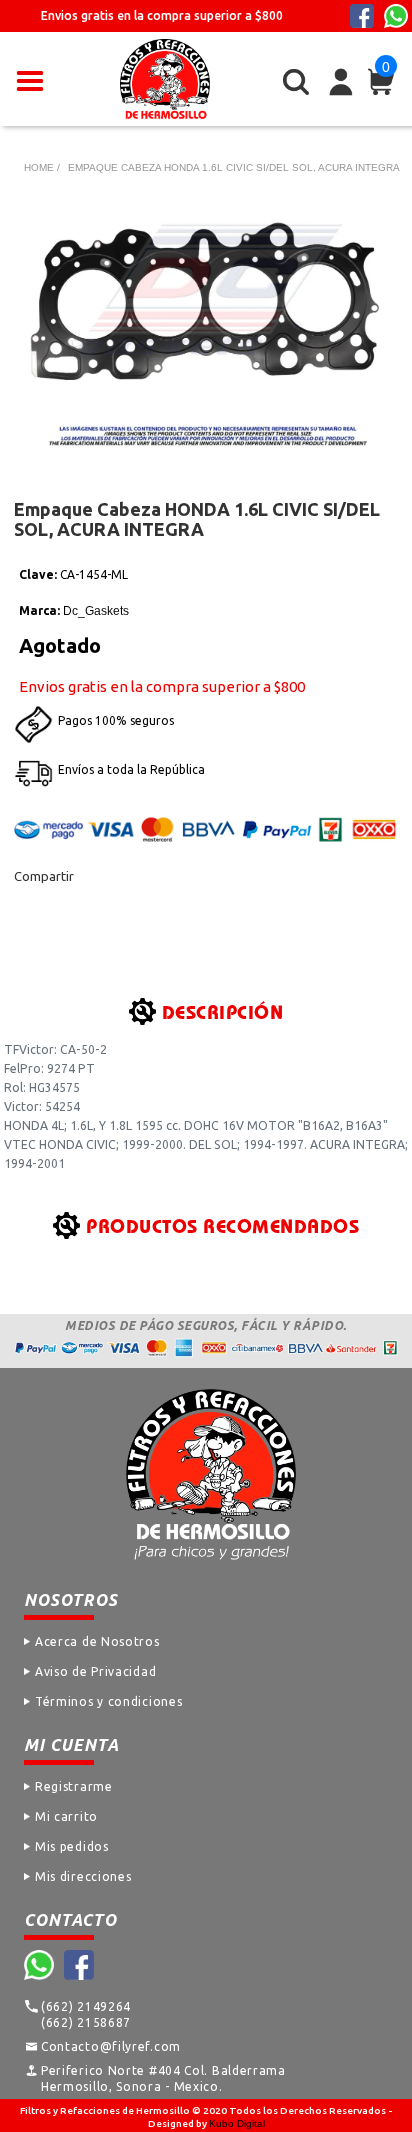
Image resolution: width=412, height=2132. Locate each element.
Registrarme (74, 1786)
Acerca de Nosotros (97, 1641)
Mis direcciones (83, 1876)
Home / (42, 167)
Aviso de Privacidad (95, 1671)
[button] (30, 79)
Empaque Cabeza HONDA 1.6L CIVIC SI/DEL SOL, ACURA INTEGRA (234, 167)
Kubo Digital (237, 2123)
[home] (165, 79)
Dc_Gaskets (96, 611)
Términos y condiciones (108, 1701)
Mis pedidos (72, 1846)
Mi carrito (66, 1816)
